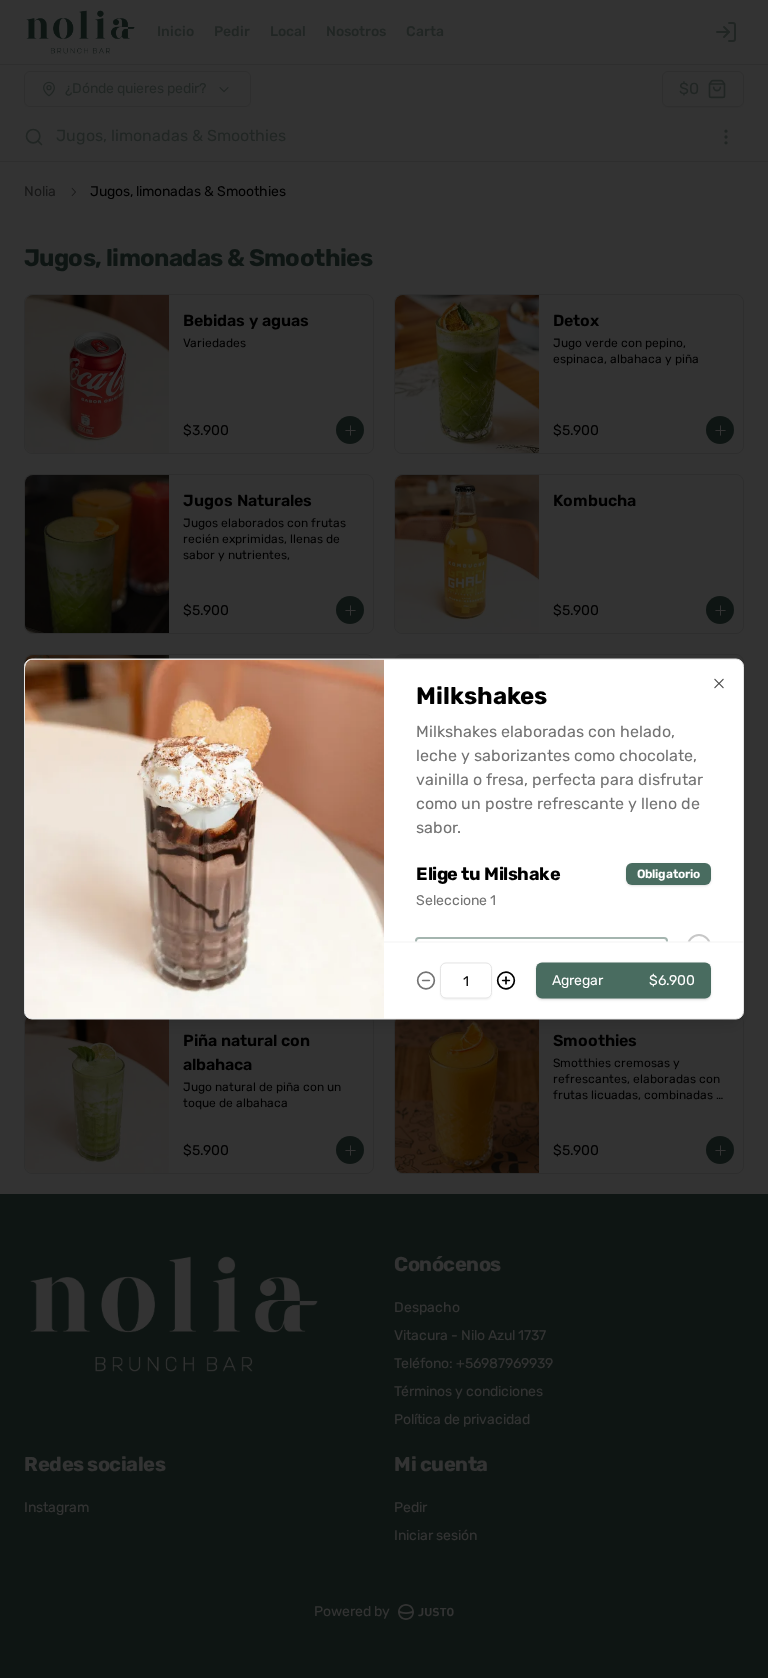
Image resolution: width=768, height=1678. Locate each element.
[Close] (719, 684)
